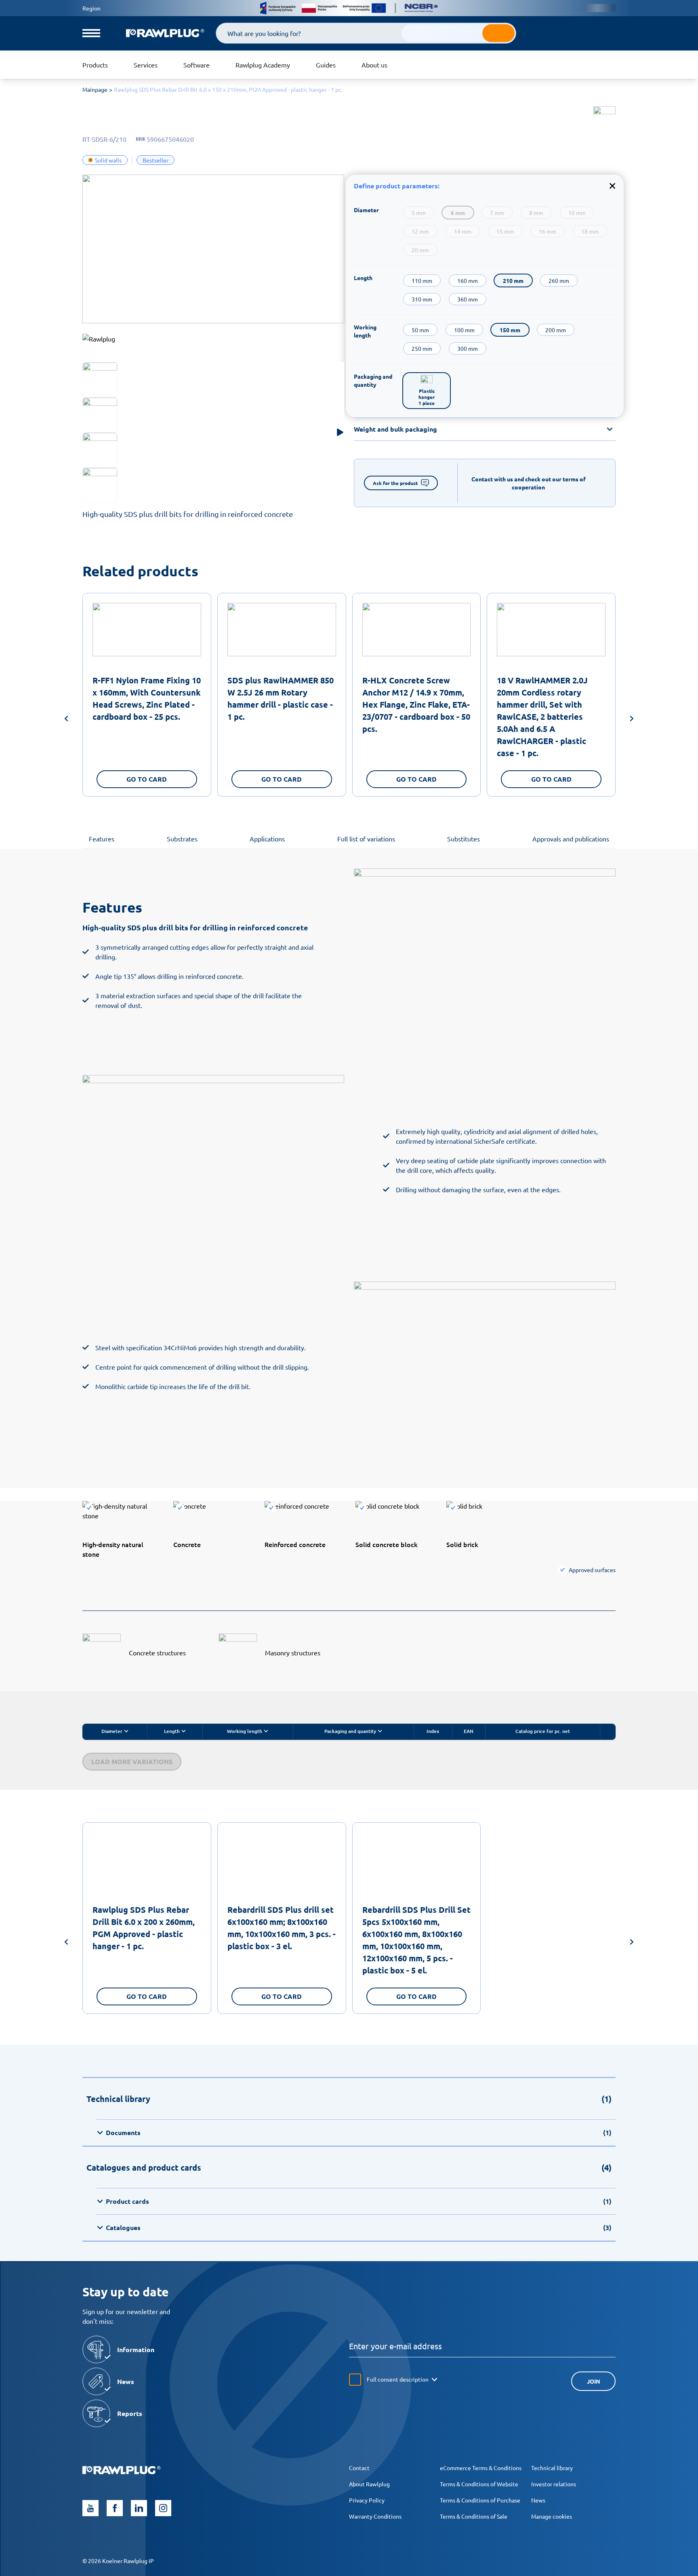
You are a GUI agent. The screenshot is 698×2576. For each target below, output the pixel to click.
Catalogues (359, 2227)
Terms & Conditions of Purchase (480, 2500)
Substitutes (464, 839)
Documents (359, 2132)
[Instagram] (163, 2508)
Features (102, 839)
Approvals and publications (571, 839)
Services (146, 65)
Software (197, 65)
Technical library (552, 2468)
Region (91, 8)
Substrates (182, 839)
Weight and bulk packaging (395, 429)
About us (374, 65)
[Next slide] (632, 720)
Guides (326, 65)
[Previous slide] (66, 720)
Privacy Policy (367, 2500)
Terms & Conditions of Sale (474, 2516)
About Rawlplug (369, 2484)
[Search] (498, 33)
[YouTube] (90, 2508)
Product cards (359, 2201)
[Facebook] (115, 2508)
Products (95, 65)
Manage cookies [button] (552, 2516)
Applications (267, 839)
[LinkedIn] (139, 2508)
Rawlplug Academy (263, 65)
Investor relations (554, 2484)
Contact (359, 2468)
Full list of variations (366, 839)
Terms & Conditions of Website (479, 2484)
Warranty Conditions (375, 2516)
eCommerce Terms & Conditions (481, 2468)
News (538, 2500)
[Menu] (91, 33)
